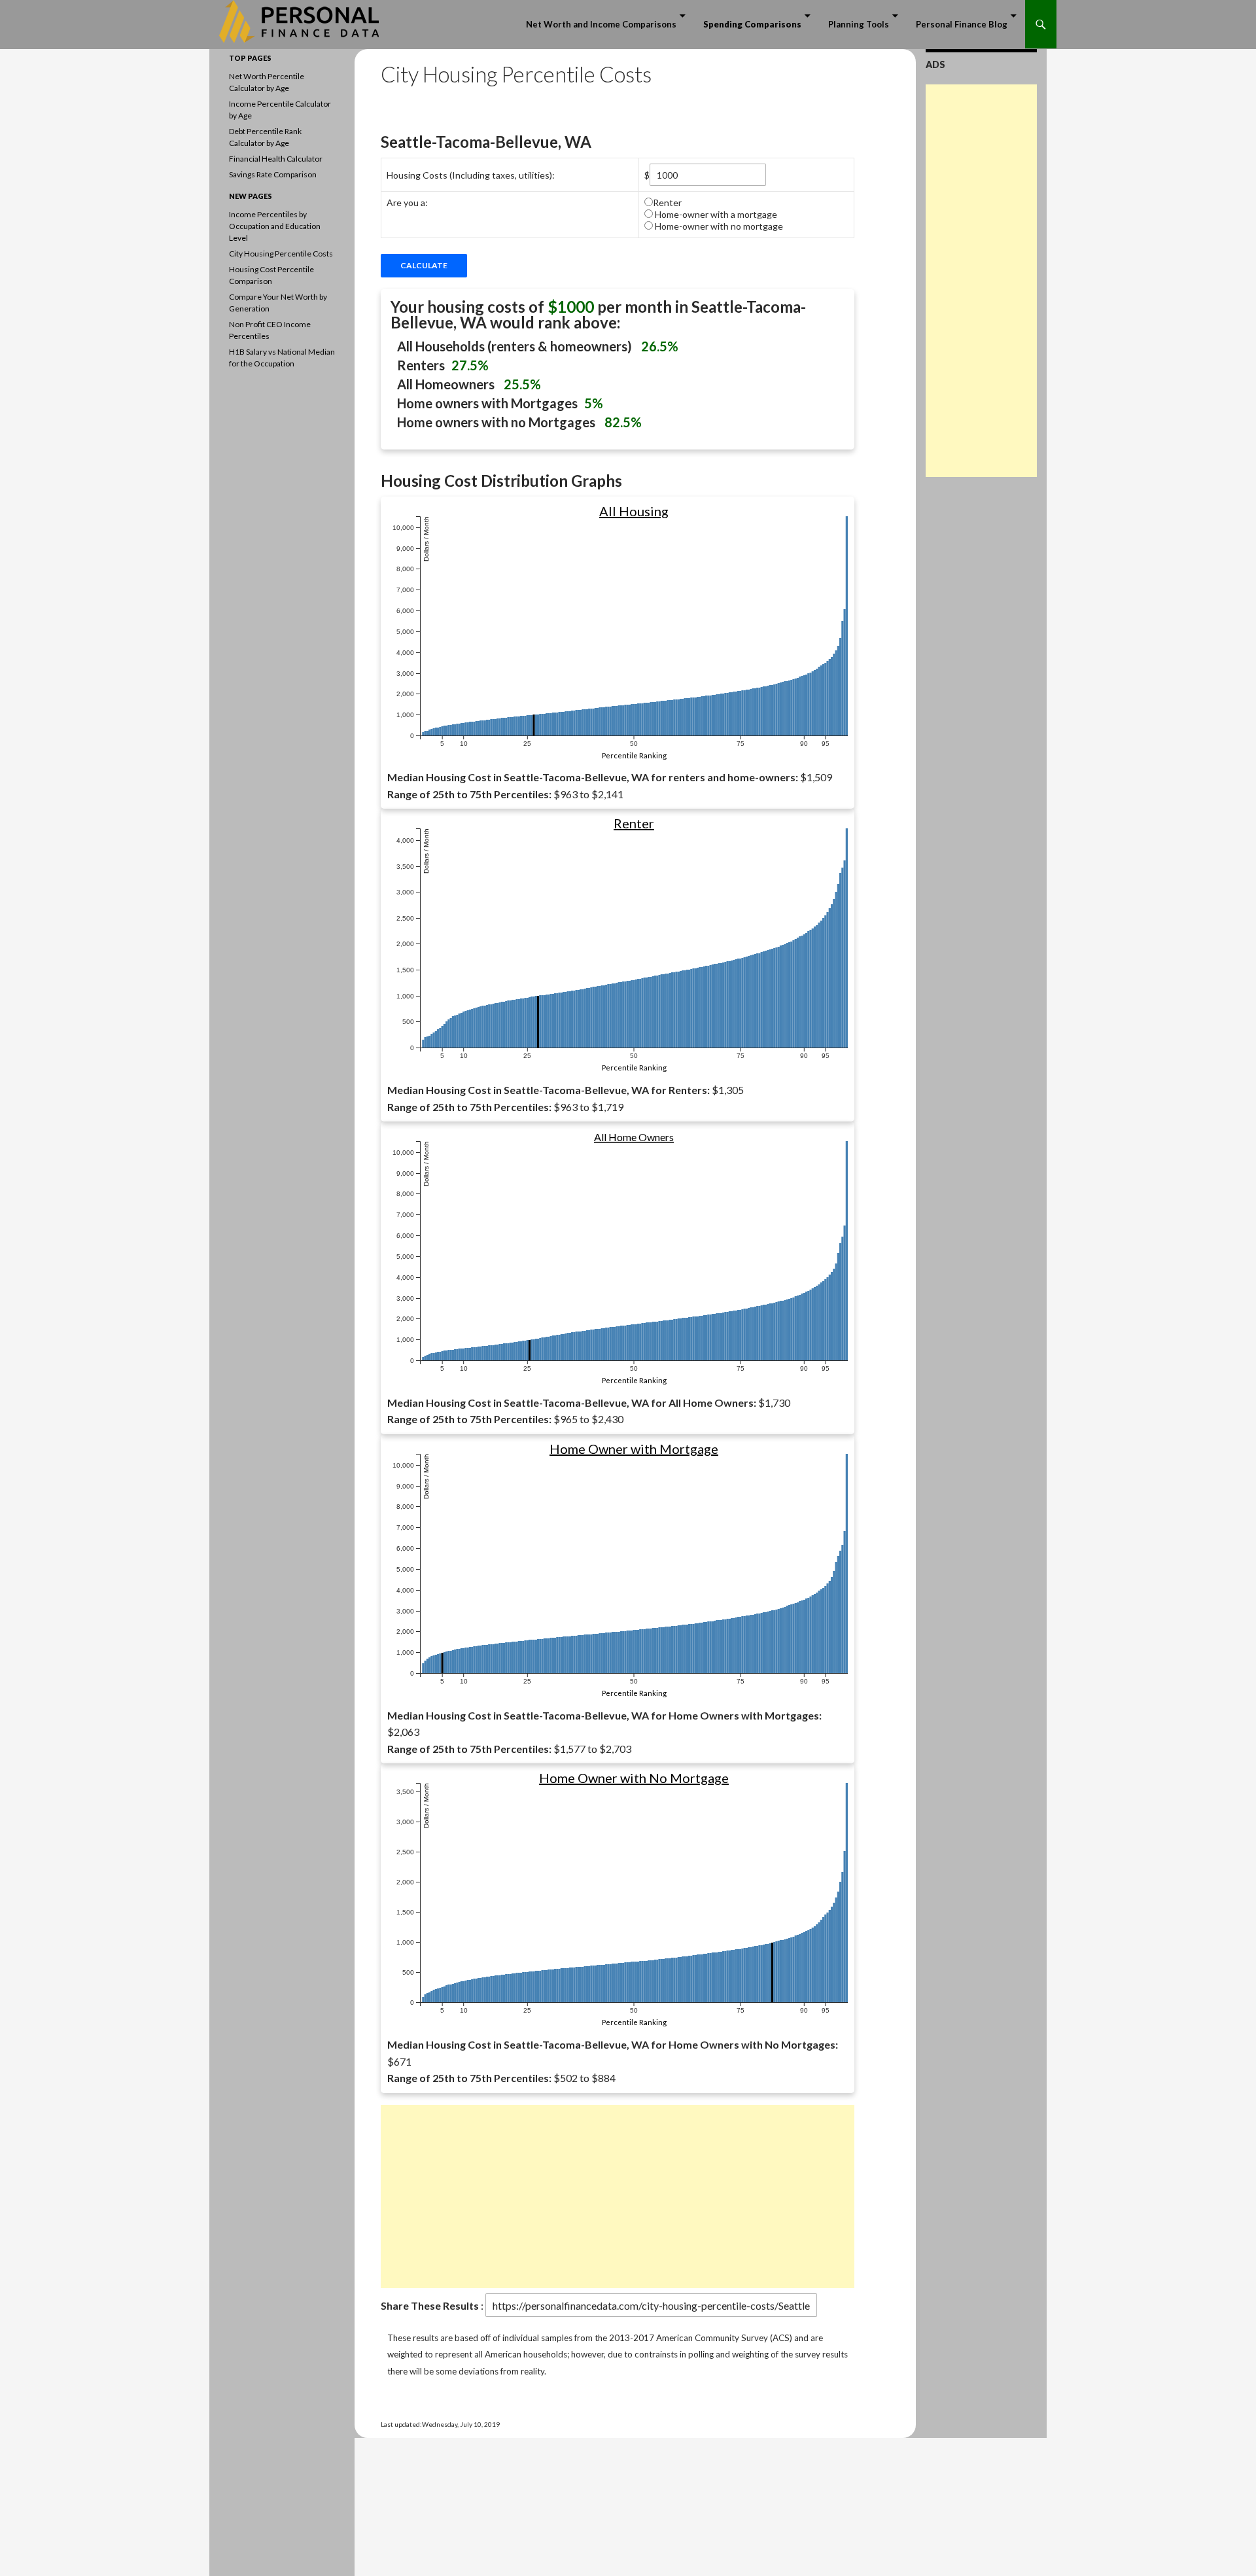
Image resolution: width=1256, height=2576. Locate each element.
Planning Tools (859, 24)
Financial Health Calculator (276, 159)
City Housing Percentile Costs (281, 254)
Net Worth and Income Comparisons (601, 24)
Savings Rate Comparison (273, 174)
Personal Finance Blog (962, 24)
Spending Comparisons (752, 24)
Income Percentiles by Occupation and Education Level (275, 226)
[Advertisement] (618, 2197)
